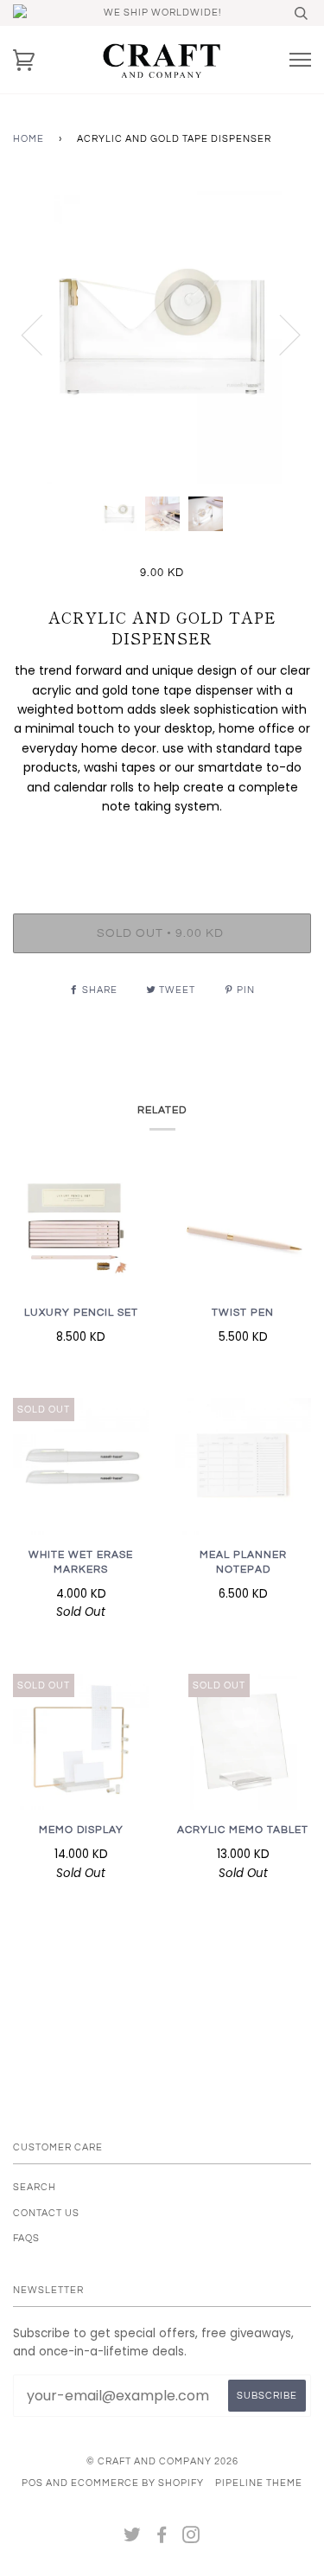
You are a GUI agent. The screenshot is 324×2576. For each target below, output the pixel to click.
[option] (162, 334)
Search (35, 2187)
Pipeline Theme (259, 2483)
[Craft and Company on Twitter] (133, 2538)
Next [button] (280, 334)
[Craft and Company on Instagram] (191, 2538)
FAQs (26, 2238)
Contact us (46, 2213)
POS (32, 2483)
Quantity (162, 842)
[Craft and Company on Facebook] (162, 2538)
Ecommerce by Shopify (137, 2483)
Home (29, 139)
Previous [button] (42, 334)
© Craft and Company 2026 (162, 2461)
